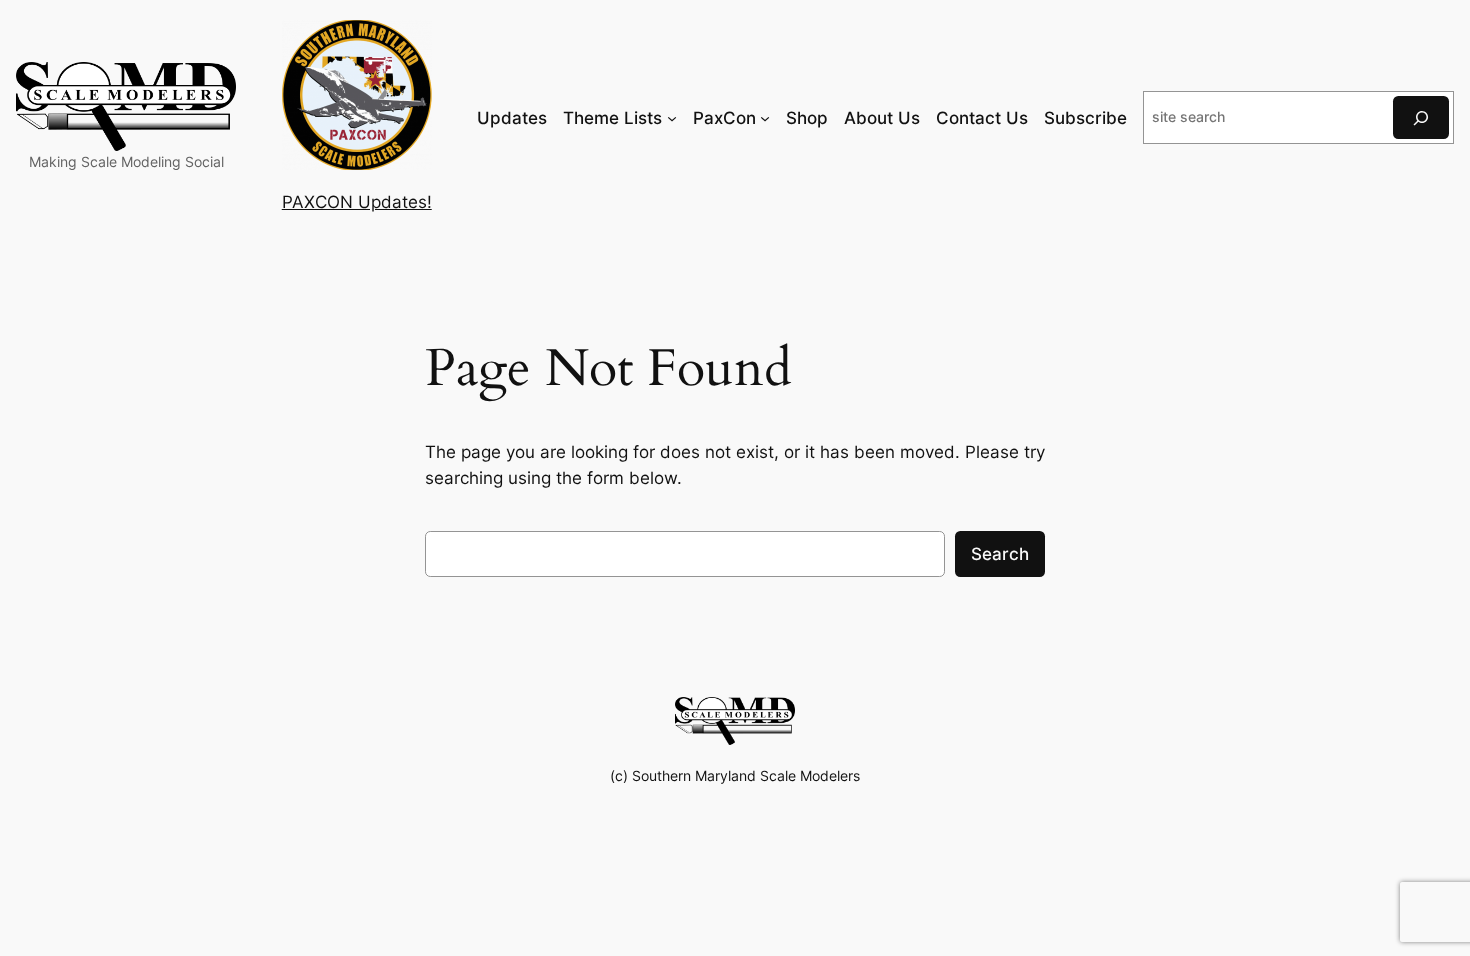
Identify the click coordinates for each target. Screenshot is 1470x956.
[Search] (1421, 117)
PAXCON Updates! (357, 202)
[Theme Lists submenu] (672, 118)
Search (1000, 554)
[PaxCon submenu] (765, 118)
